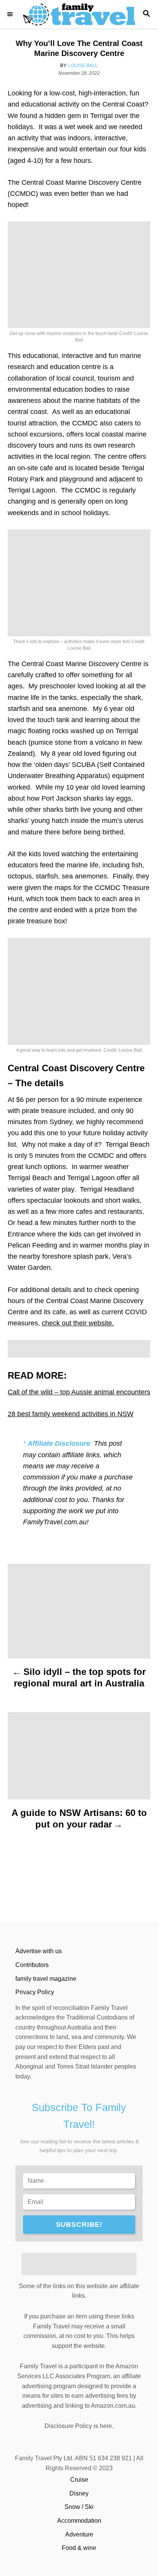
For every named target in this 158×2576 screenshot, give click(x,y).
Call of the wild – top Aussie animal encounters (79, 1392)
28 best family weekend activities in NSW (71, 1414)
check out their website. (78, 1323)
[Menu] (12, 14)
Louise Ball (83, 66)
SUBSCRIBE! (79, 2225)
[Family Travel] (79, 14)
